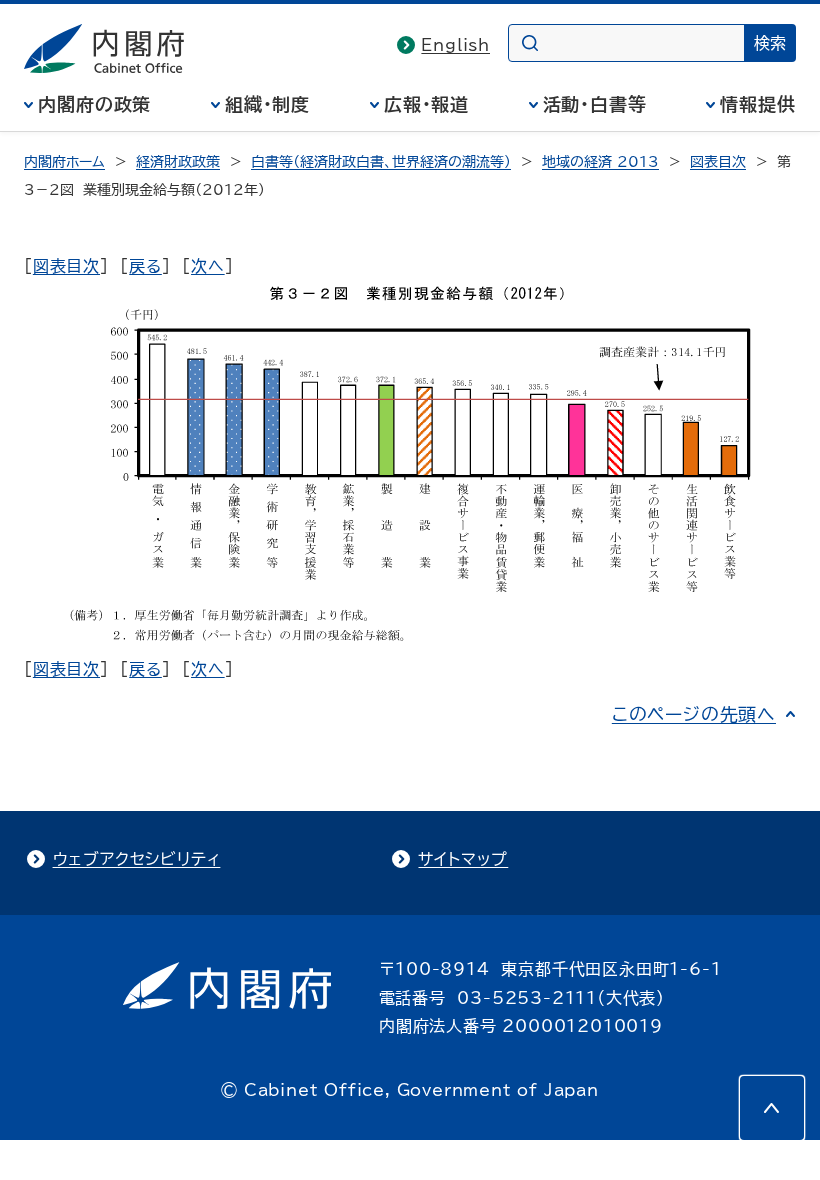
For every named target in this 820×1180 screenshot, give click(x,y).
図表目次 (718, 162)
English (455, 45)
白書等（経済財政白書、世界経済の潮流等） (381, 162)
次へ (208, 266)
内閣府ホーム (64, 162)
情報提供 (758, 104)
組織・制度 (268, 104)
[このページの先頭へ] (772, 1108)
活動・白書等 (595, 104)
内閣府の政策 (94, 104)
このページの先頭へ (694, 714)
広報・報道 (427, 104)
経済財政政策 (178, 162)
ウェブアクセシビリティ (137, 859)
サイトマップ (463, 859)
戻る (145, 266)
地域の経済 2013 (600, 162)
